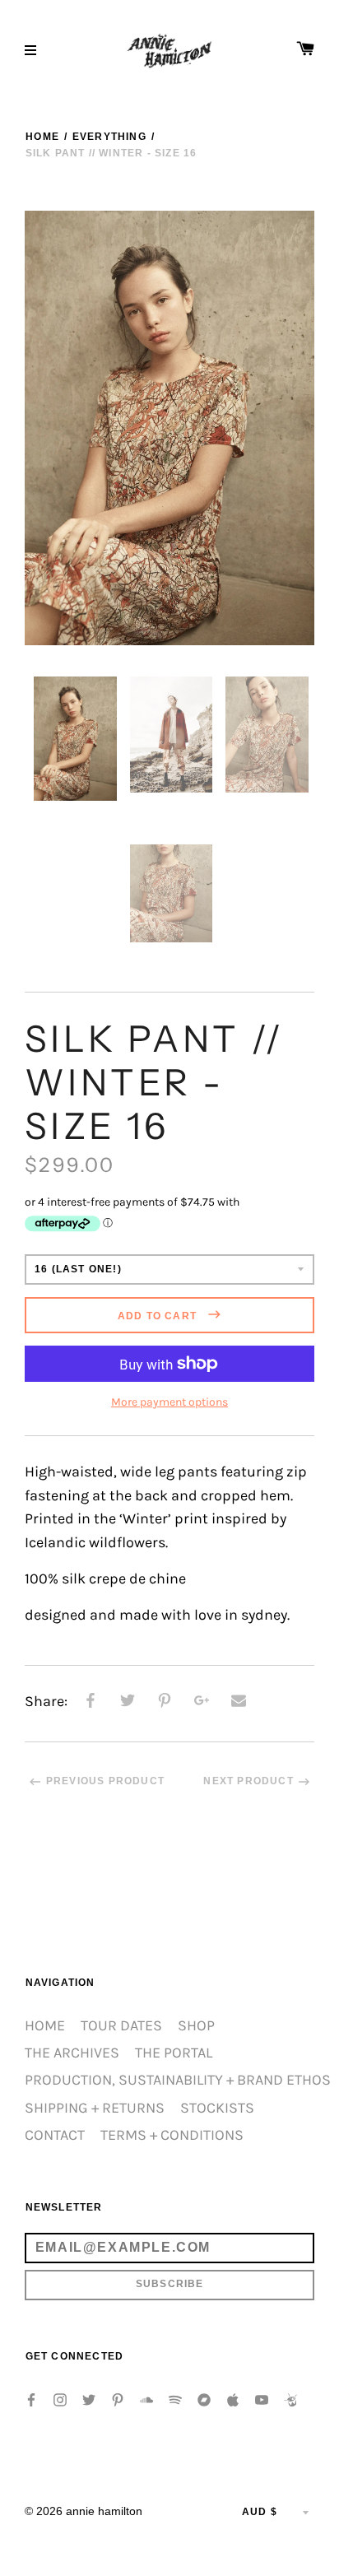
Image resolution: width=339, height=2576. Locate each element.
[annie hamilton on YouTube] (262, 2399)
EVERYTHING (109, 137)
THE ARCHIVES (72, 2053)
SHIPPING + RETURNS (95, 2108)
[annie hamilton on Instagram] (60, 2399)
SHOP (196, 2026)
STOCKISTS (217, 2108)
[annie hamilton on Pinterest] (118, 2399)
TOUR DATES (121, 2026)
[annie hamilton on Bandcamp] (204, 2399)
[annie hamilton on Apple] (233, 2399)
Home (42, 137)
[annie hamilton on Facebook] (31, 2399)
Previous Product (105, 1781)
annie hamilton (104, 2511)
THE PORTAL (174, 2053)
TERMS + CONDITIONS (172, 2135)
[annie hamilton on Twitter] (89, 2399)
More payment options (169, 1402)
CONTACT (55, 2135)
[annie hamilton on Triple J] (290, 2399)
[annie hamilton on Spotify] (175, 2399)
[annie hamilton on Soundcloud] (146, 2399)
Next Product (248, 1781)
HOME (45, 2026)
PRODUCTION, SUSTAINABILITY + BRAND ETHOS (178, 2080)
